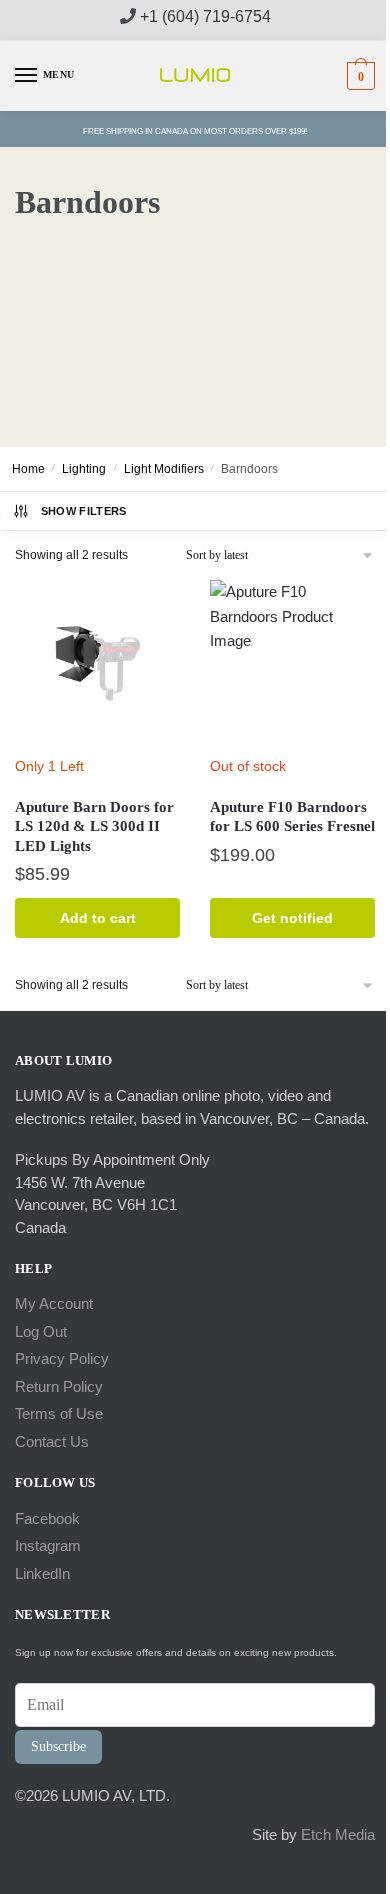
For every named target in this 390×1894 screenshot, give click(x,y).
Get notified (292, 918)
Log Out (41, 1331)
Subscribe (58, 1746)
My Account (54, 1303)
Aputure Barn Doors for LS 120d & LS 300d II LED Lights (94, 826)
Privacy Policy (62, 1358)
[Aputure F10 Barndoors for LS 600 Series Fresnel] (292, 662)
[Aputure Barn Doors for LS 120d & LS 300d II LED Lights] (97, 662)
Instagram (48, 1545)
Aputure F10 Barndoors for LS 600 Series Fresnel (292, 817)
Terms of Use (59, 1413)
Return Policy (59, 1386)
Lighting (84, 469)
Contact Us (52, 1441)
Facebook (47, 1518)
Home (28, 469)
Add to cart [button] (98, 918)
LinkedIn (42, 1573)
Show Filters (84, 511)
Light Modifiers (164, 469)
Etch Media (338, 1834)
